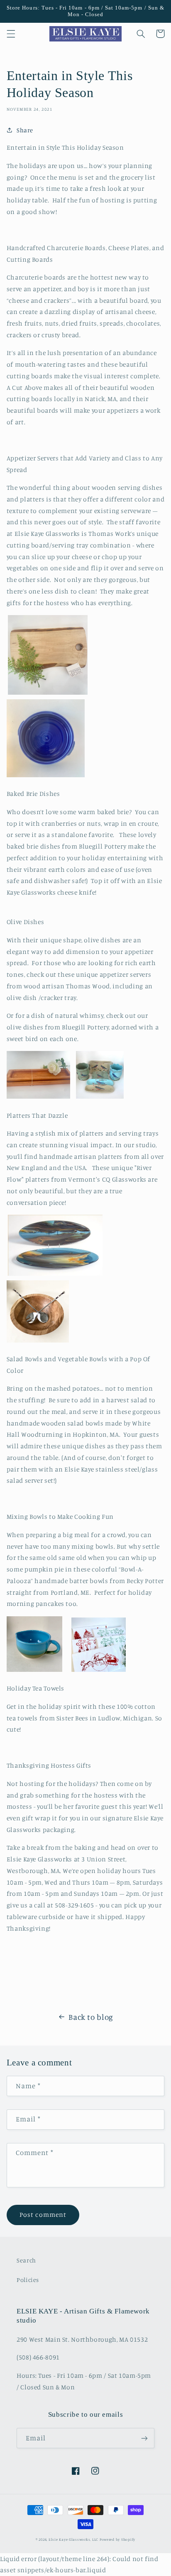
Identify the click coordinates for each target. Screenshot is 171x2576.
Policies (28, 2280)
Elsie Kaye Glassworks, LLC (73, 2539)
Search (26, 2260)
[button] (11, 34)
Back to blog (91, 2017)
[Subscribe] (144, 2438)
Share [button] (25, 130)
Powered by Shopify (117, 2539)
